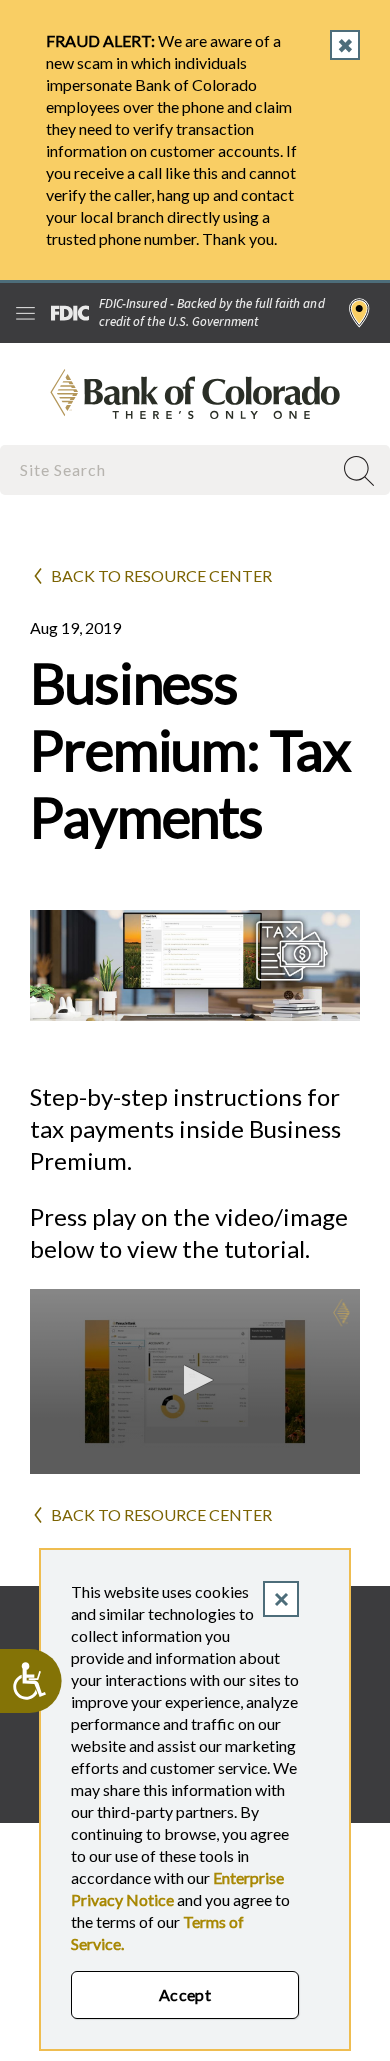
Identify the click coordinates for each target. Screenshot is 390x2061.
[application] (195, 1382)
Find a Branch (359, 313)
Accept (185, 1994)
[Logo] (341, 1313)
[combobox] (168, 469)
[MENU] (25, 313)
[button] (195, 1380)
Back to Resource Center (161, 575)
